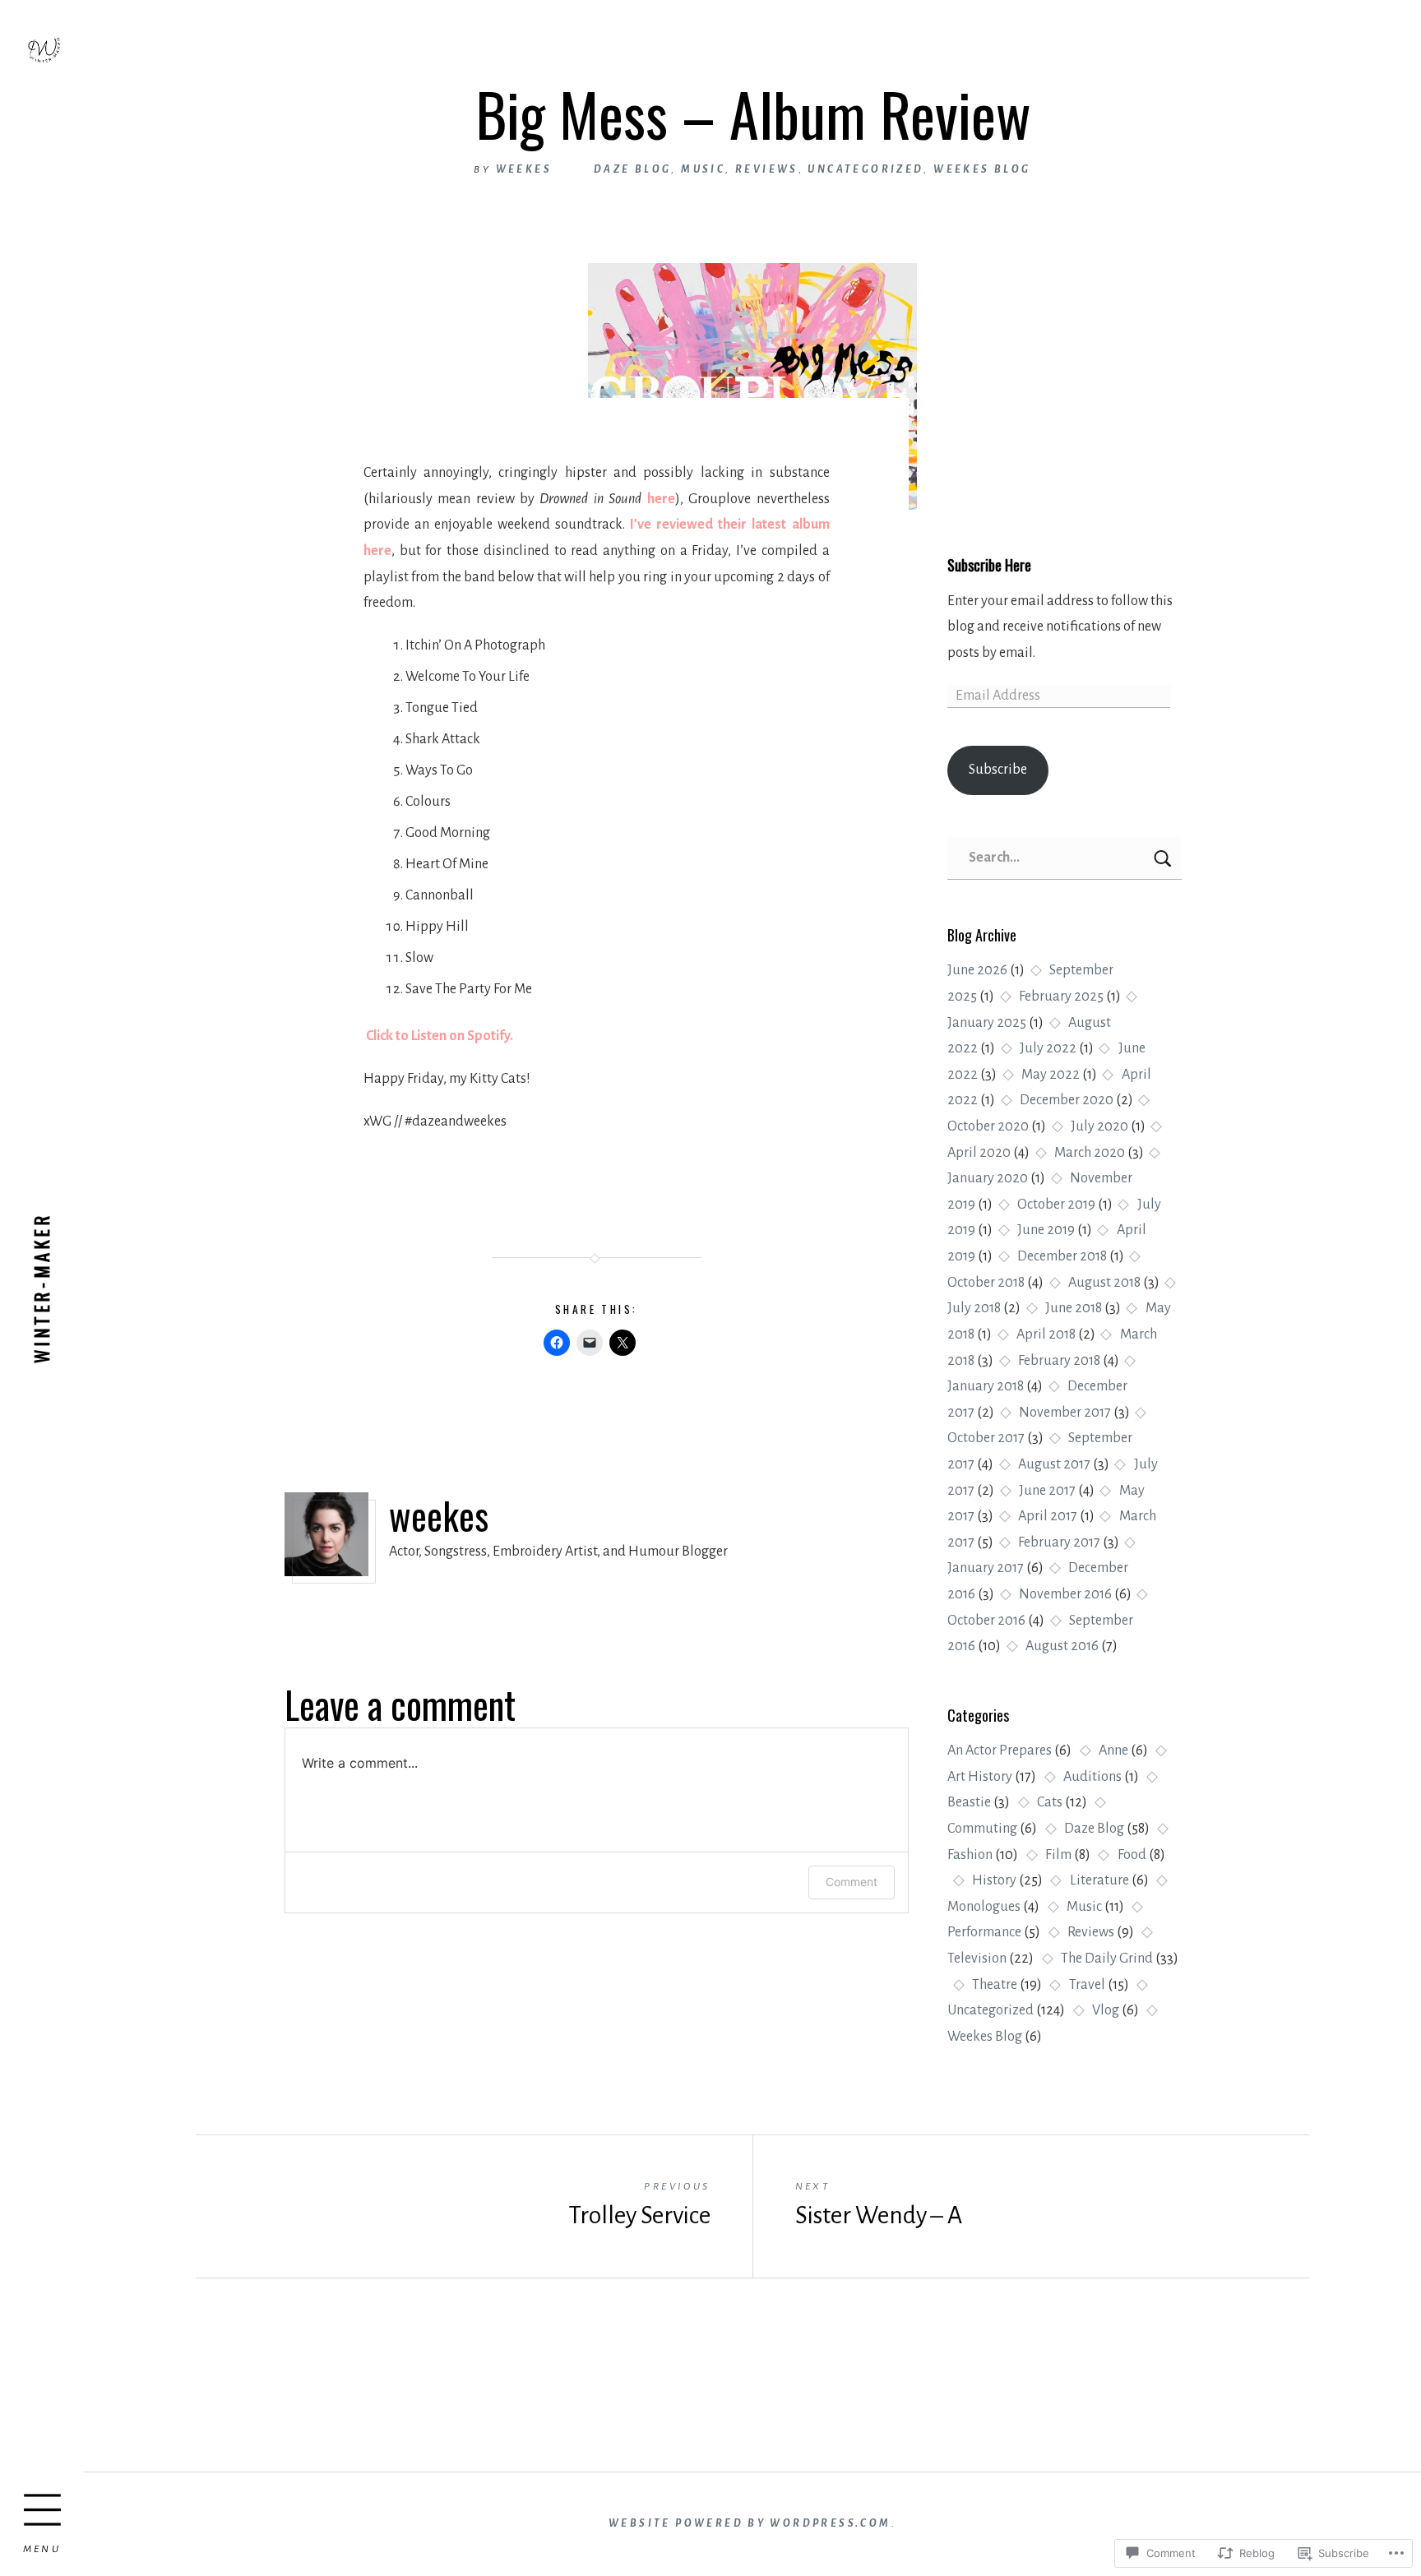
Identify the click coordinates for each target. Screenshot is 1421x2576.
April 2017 (1048, 1516)
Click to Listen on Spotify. (438, 1036)
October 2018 (986, 1283)
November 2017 (1065, 1413)
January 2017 (986, 1568)
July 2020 (1099, 1126)
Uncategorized (991, 2010)
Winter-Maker (42, 1288)
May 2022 (1051, 1075)
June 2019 (1046, 1230)
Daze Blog (1094, 1829)
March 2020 (1090, 1153)
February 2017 (1059, 1542)
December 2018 (1062, 1256)
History (994, 1880)
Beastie (969, 1802)
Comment (852, 1882)
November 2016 (1065, 1594)
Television (977, 1959)
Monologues (984, 1907)
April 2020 (979, 1153)
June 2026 (977, 970)
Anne (1113, 1750)
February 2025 (1061, 997)
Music (1084, 1907)
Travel (1087, 1985)
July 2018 (974, 1308)
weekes (524, 169)
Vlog (1106, 2010)
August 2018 (1104, 1283)
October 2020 (988, 1126)
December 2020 (1067, 1100)
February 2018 (1059, 1361)
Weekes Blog (985, 2037)
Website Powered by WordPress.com (750, 2523)
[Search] (1065, 858)
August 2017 (1054, 1464)
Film (1058, 1855)
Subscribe (998, 770)
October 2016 (986, 1621)
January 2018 (986, 1386)
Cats (1050, 1802)
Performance (984, 1932)
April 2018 (1046, 1334)
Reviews (1091, 1932)
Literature (1099, 1880)
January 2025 (987, 1023)
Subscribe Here (989, 564)
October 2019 (1056, 1205)
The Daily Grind (1107, 1959)
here (661, 499)
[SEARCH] (1164, 858)
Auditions (1092, 1777)
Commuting (982, 1829)
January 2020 (988, 1178)
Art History (980, 1777)
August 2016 (1062, 1646)
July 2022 (1048, 1048)
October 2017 (986, 1438)
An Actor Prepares (1000, 1750)
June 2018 (1074, 1308)
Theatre (995, 1985)
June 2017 (1047, 1491)
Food (1132, 1855)
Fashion (970, 1855)
